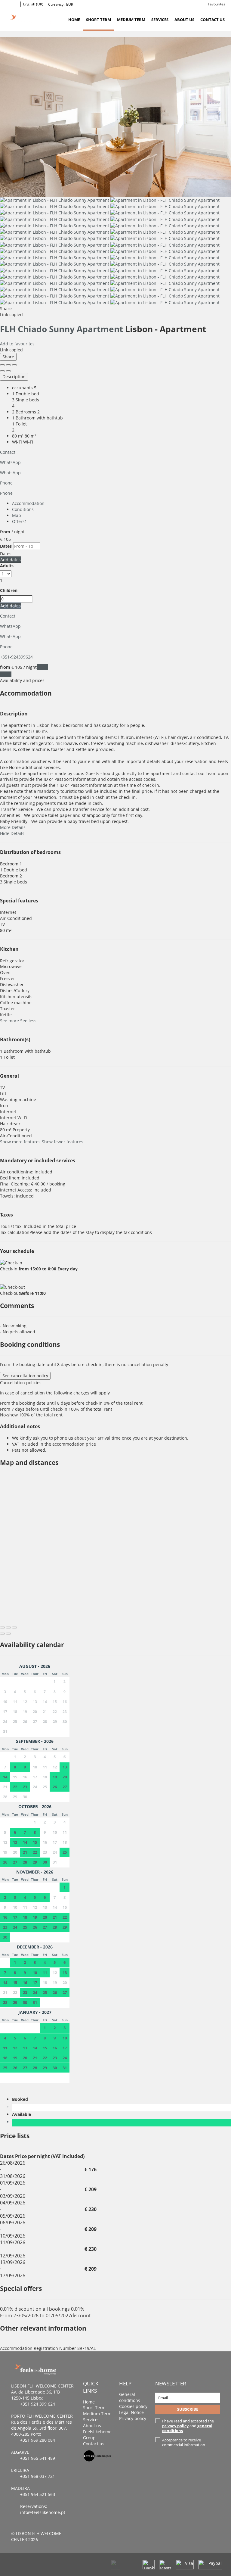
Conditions (23, 509)
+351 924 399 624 (38, 2404)
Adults (7, 566)
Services (160, 20)
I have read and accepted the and (188, 2426)
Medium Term (131, 20)
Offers (20, 521)
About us (184, 20)
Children (9, 590)
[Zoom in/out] (14, 365)
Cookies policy (133, 2406)
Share (8, 357)
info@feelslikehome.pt (43, 2512)
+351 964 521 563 (38, 2494)
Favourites (217, 4)
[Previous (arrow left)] (2, 371)
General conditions (130, 2397)
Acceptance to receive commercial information (184, 2442)
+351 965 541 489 (38, 2458)
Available (23, 2114)
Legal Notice (131, 2412)
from (5, 532)
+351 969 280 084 (38, 2440)
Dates (6, 546)
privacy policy (175, 2426)
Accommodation (28, 503)
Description (14, 377)
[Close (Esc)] (2, 365)
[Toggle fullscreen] (8, 365)
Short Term (99, 20)
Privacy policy (133, 2418)
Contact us (213, 20)
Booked (21, 2099)
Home (74, 20)
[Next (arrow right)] (8, 371)
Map (17, 515)
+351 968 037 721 (38, 2476)
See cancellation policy (25, 1376)
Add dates (11, 560)
